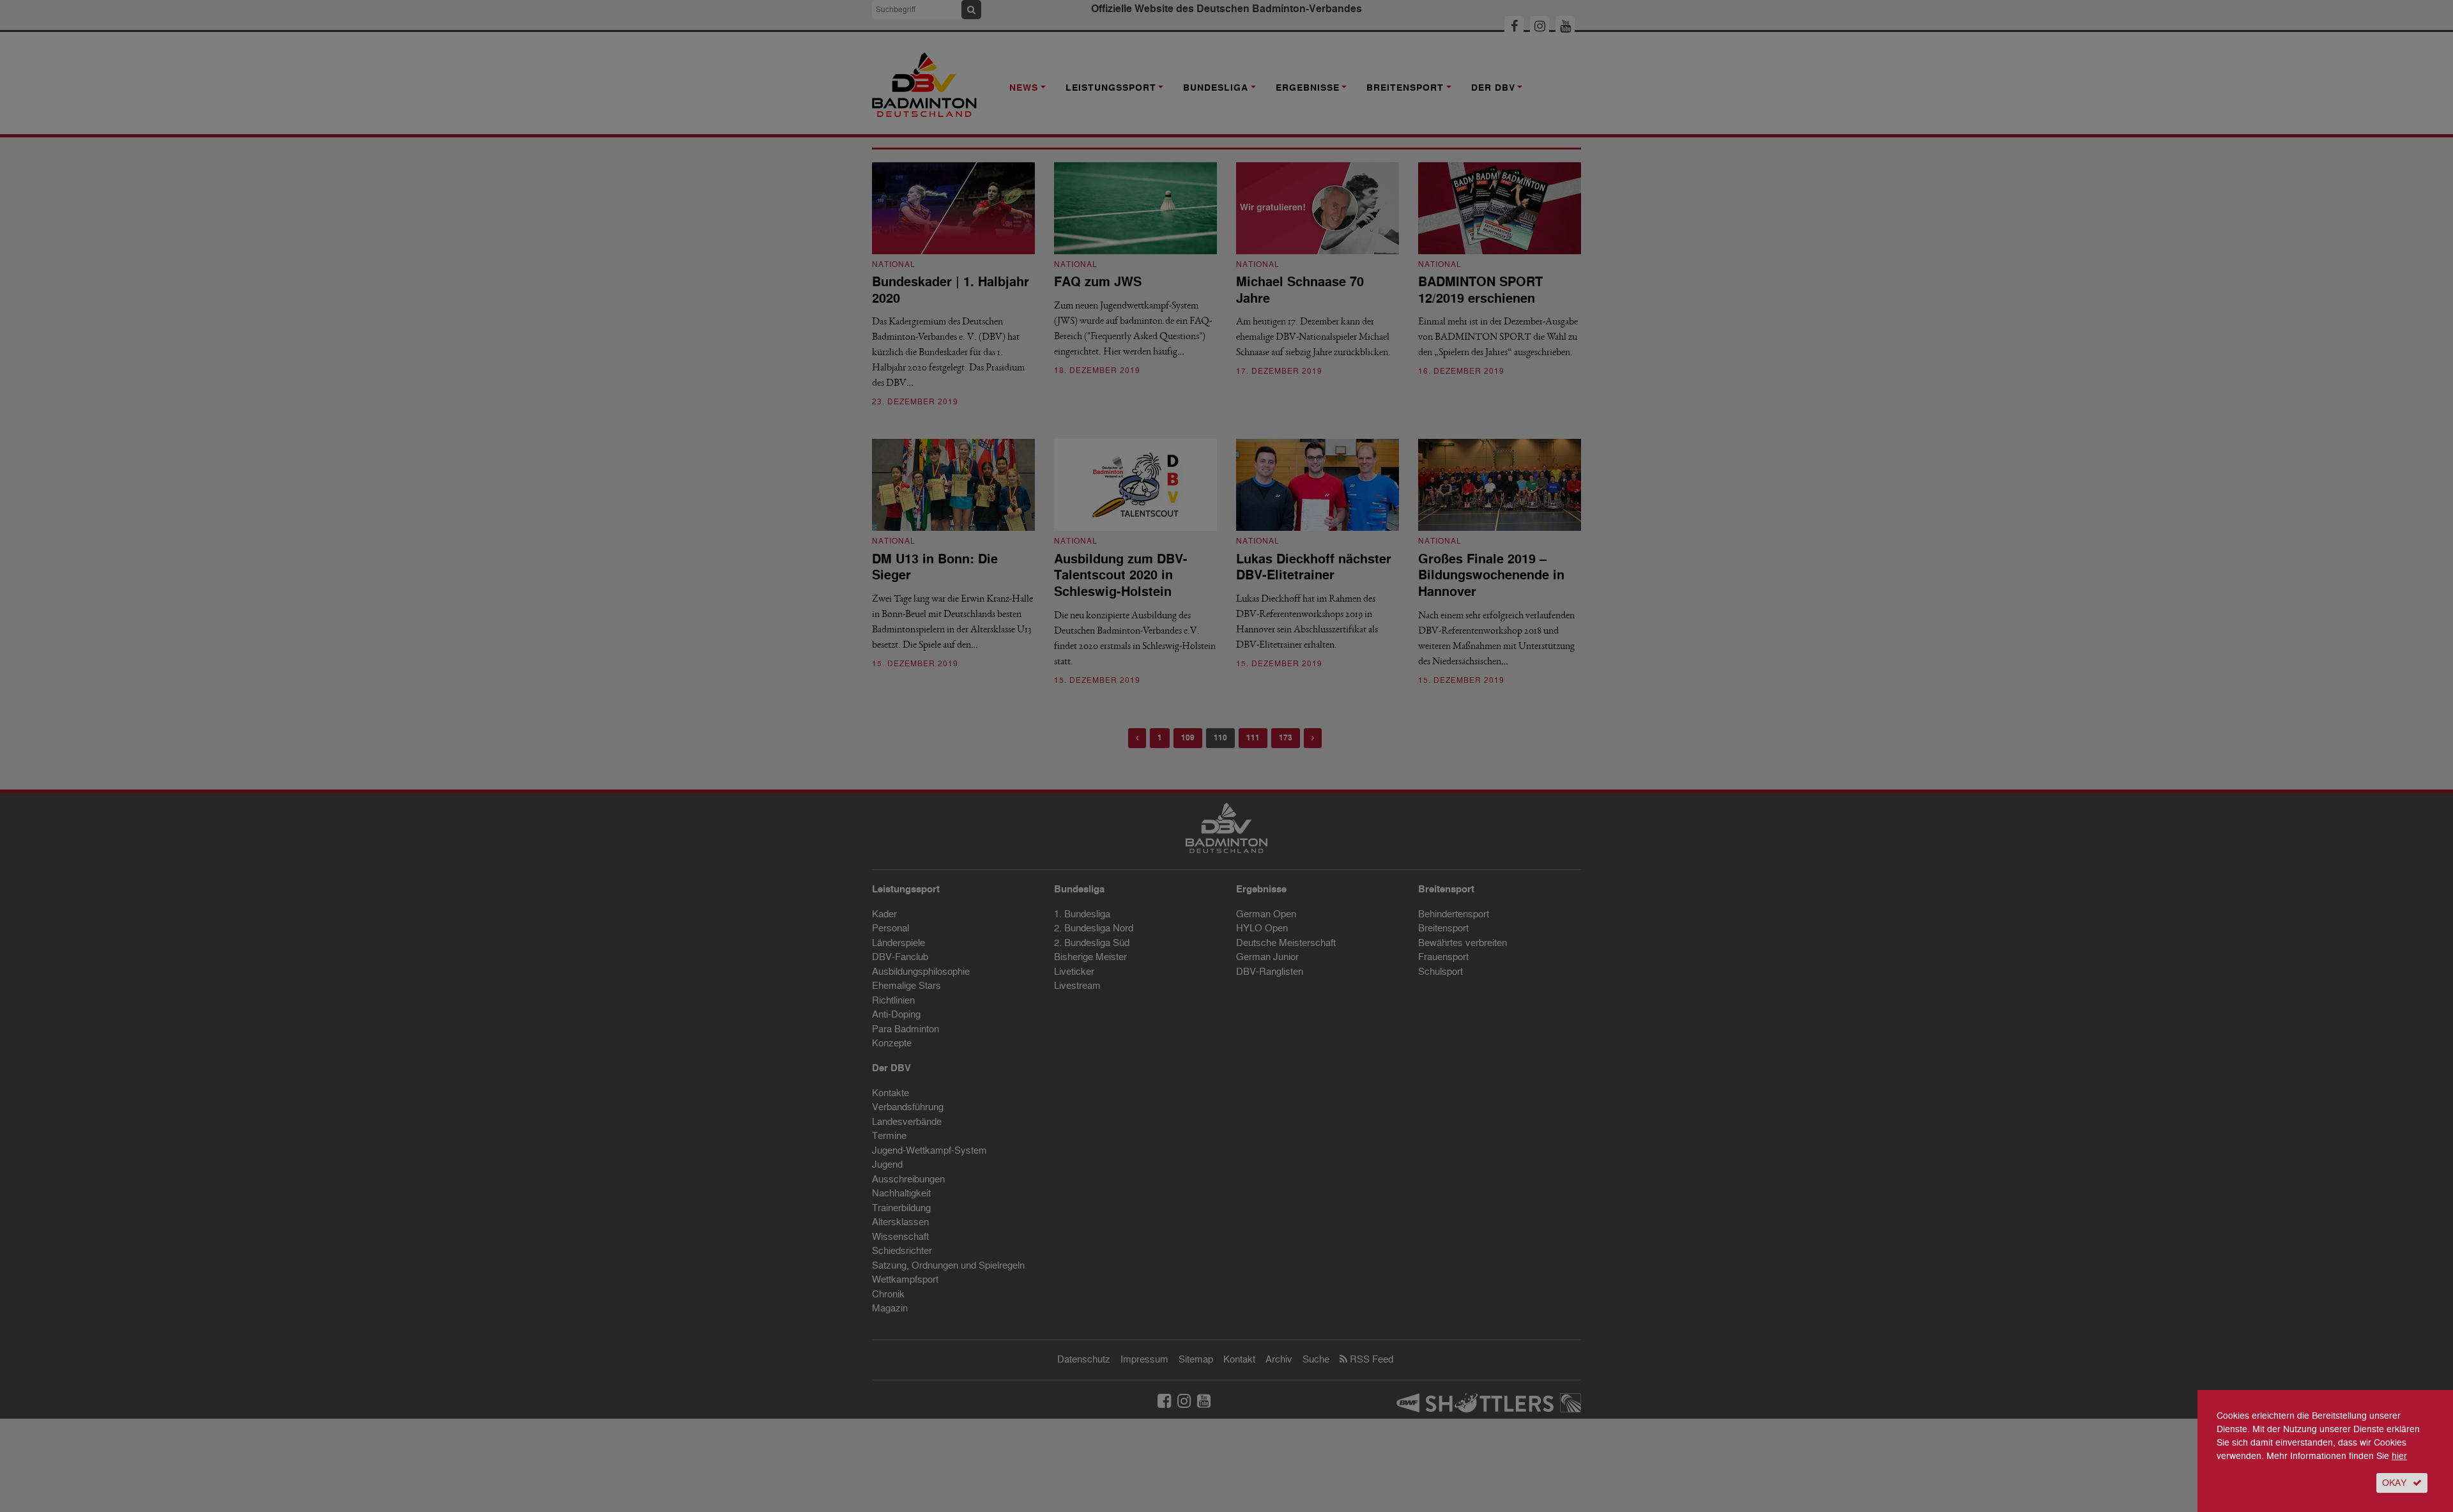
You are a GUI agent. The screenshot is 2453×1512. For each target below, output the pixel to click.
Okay (2394, 1483)
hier (2399, 1456)
